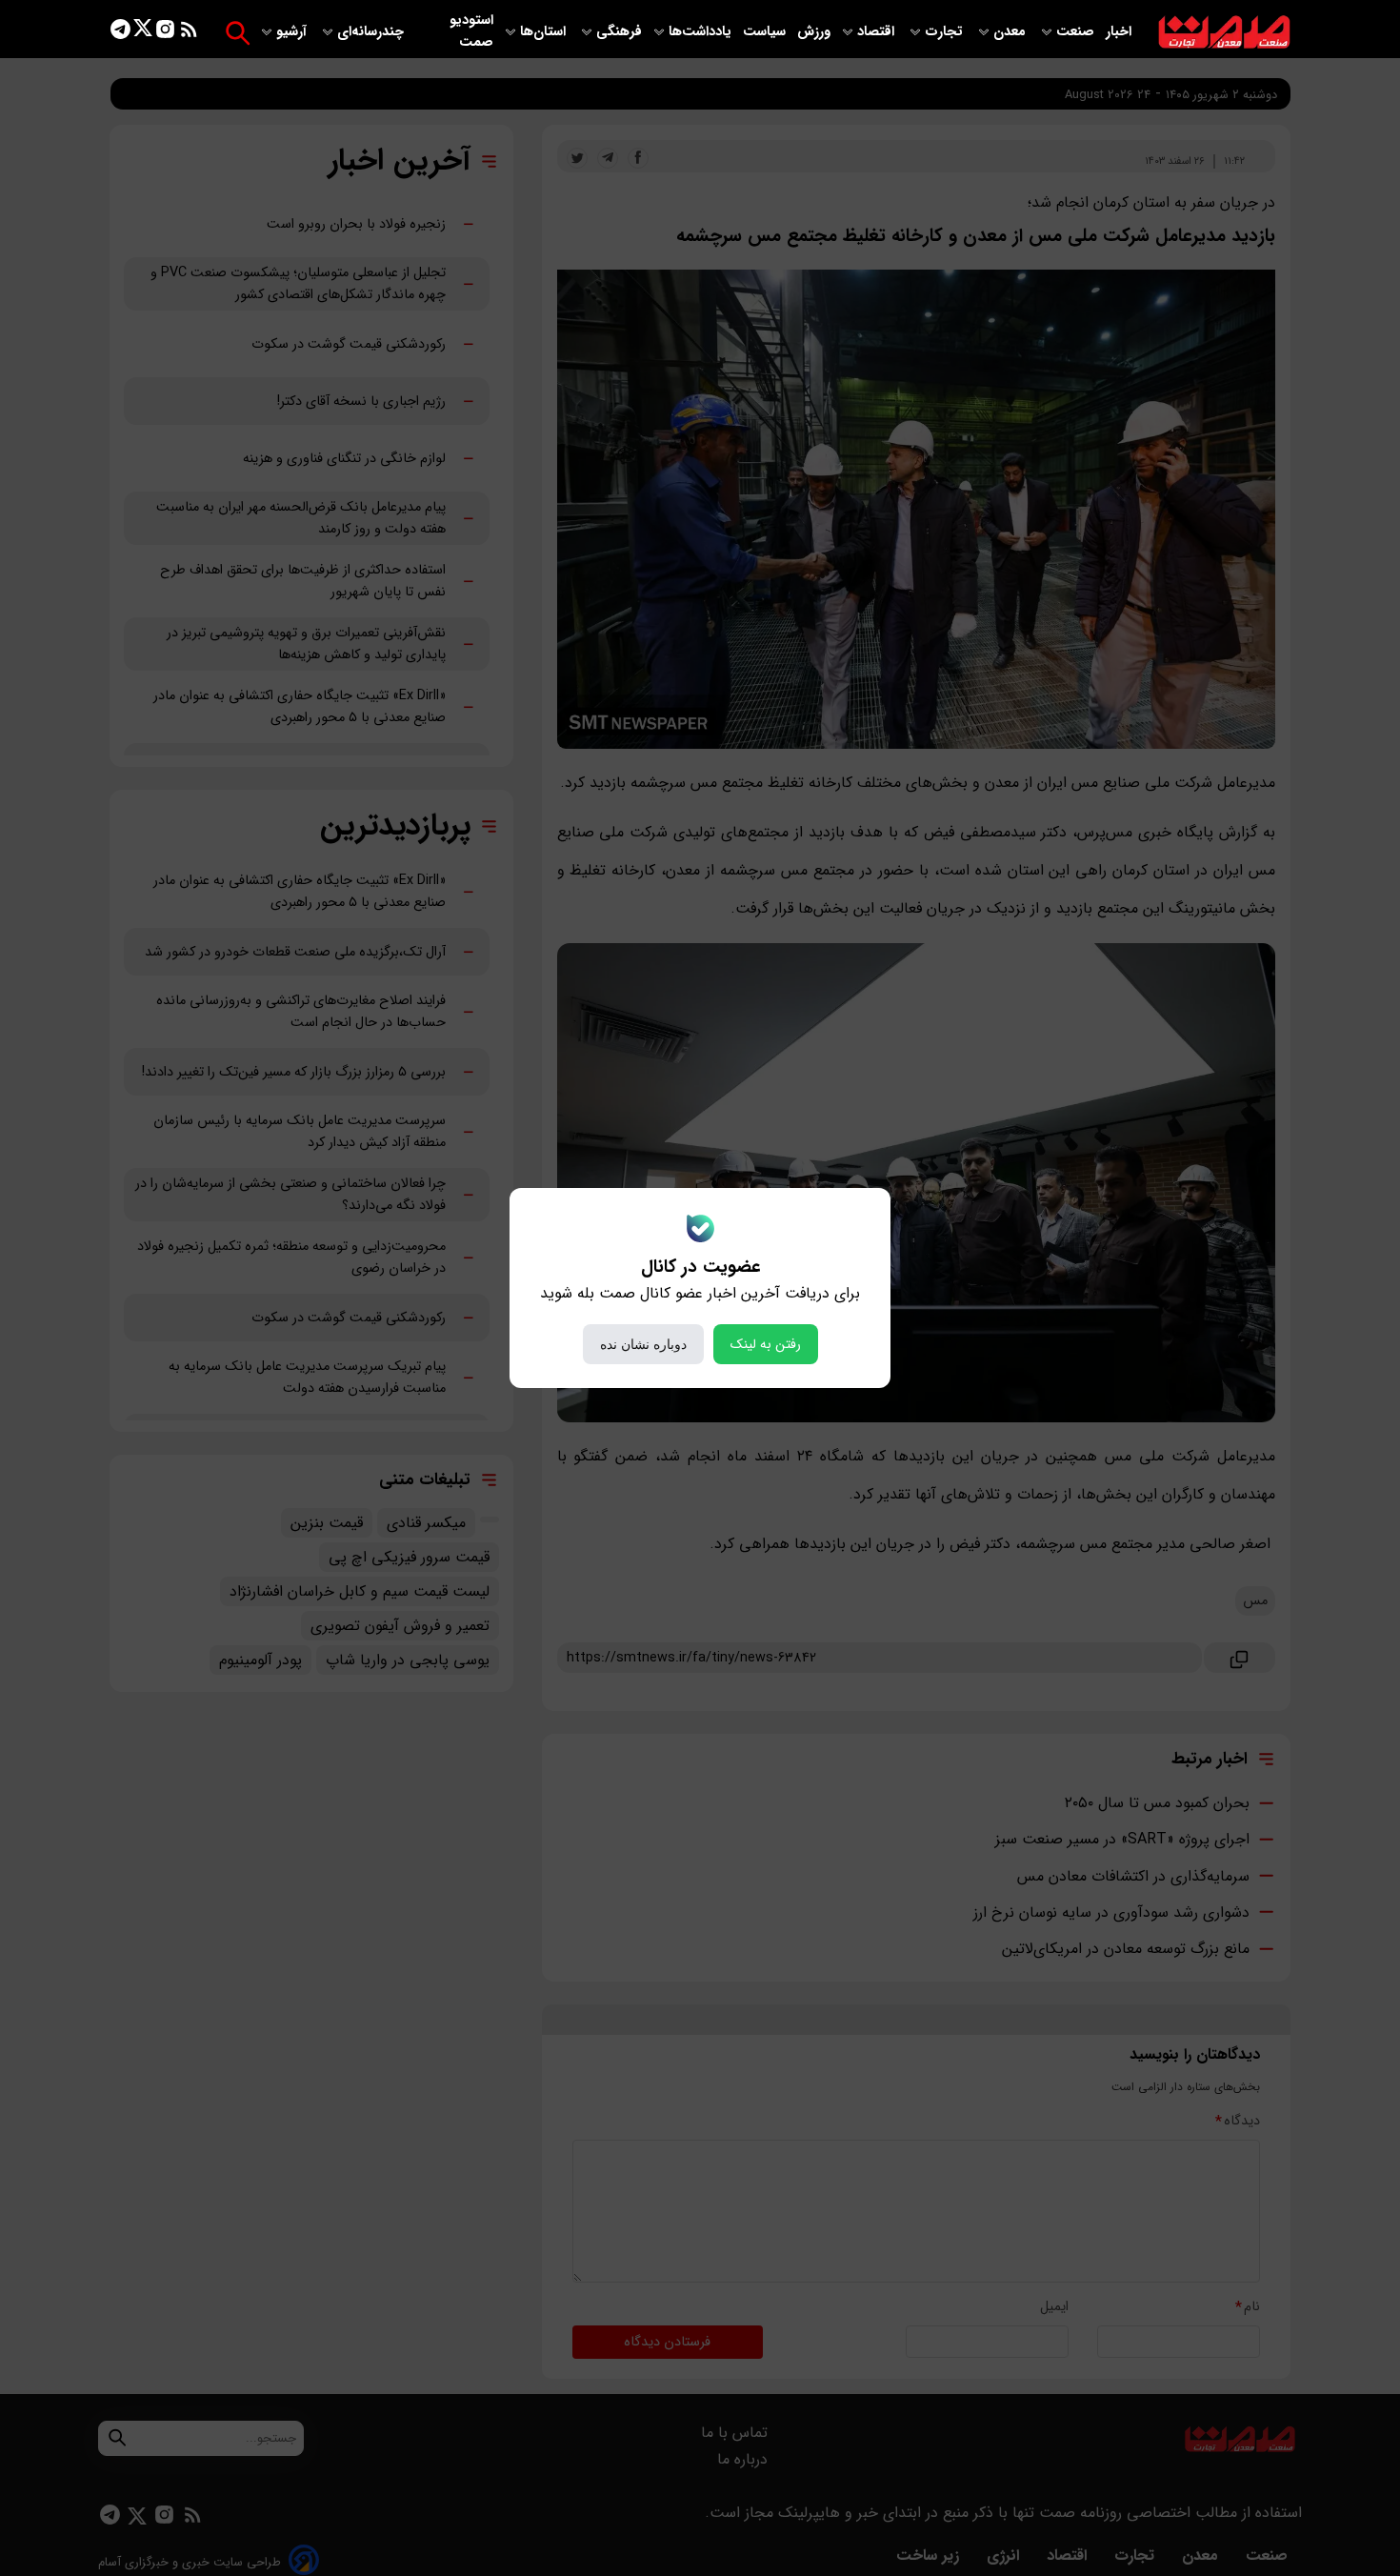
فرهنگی (619, 32)
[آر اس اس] (189, 33)
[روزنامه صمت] (1224, 33)
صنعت (1077, 32)
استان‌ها (545, 32)
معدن (1011, 32)
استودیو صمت (471, 31)
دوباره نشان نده (643, 1344)
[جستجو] (238, 33)
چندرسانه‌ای (372, 32)
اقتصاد (878, 32)
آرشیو (293, 32)
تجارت (946, 32)
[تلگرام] (120, 33)
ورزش (814, 32)
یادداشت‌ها (702, 32)
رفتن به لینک (766, 1344)
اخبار (1119, 32)
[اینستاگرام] (165, 33)
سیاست (766, 32)
